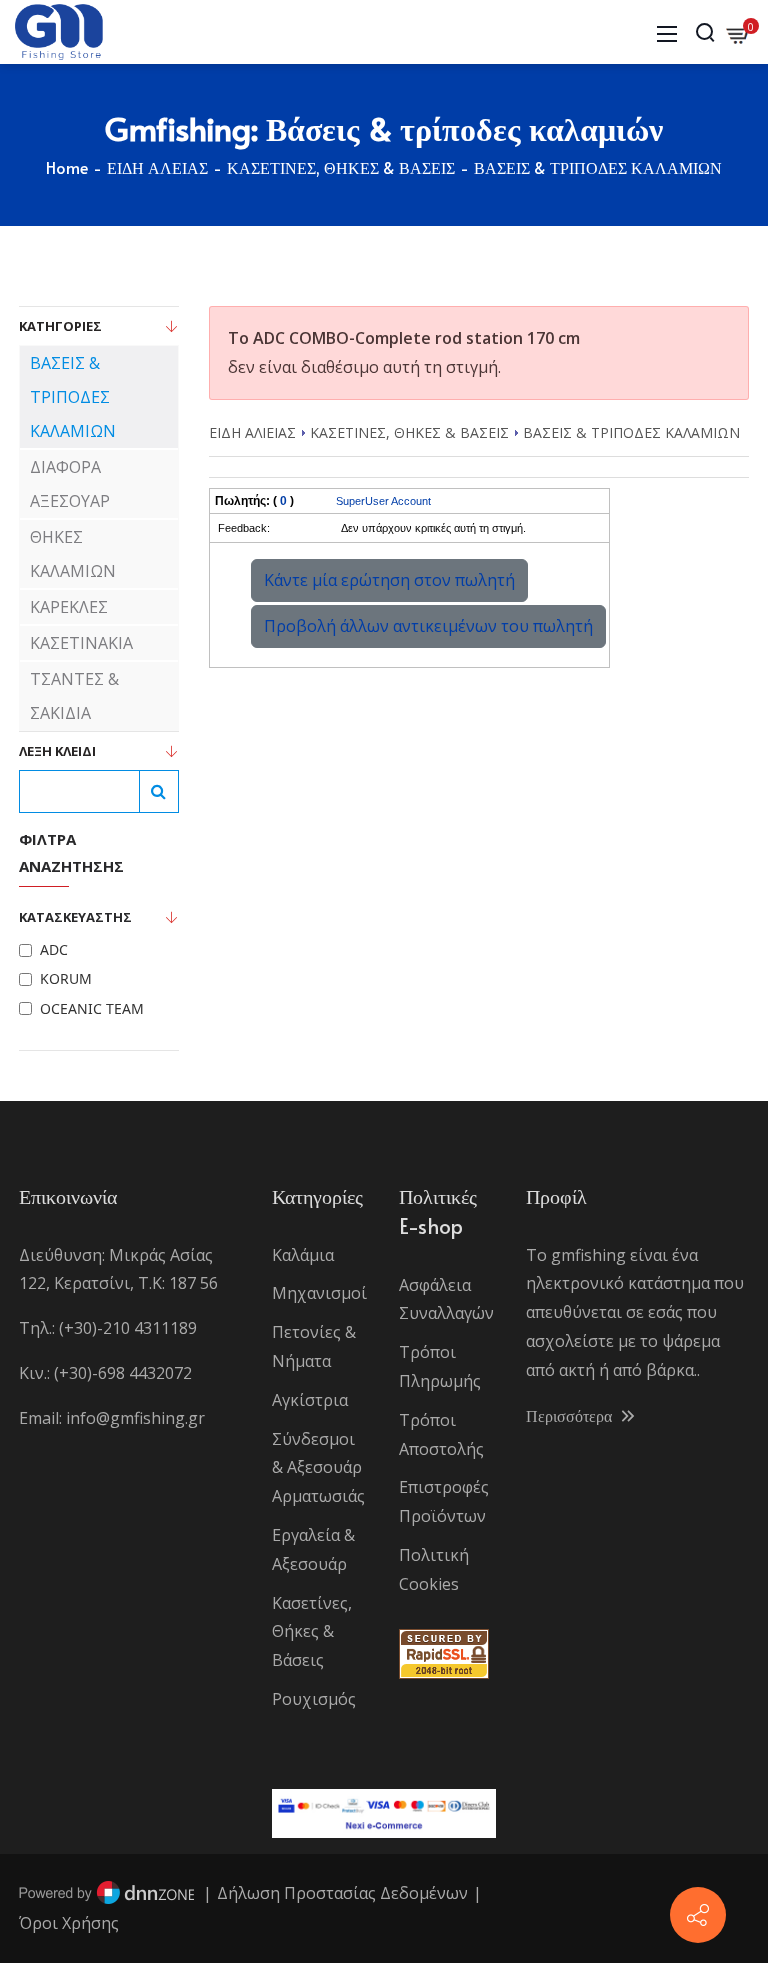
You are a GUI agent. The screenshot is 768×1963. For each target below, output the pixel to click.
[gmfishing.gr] (59, 30)
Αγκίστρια (310, 1400)
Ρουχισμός (314, 1699)
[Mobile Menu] (667, 32)
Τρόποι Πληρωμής (440, 1366)
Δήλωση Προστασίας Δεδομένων (342, 1893)
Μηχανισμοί (319, 1293)
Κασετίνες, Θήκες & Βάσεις (312, 1632)
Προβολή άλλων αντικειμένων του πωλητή (428, 626)
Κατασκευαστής (75, 917)
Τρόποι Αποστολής (441, 1434)
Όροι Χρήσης (69, 1923)
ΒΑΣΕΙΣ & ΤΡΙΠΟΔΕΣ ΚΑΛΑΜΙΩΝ (631, 432)
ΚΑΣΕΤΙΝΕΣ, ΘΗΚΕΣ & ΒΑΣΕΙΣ (409, 432)
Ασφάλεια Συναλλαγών (446, 1299)
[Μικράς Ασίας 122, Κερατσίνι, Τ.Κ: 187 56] (698, 1915)
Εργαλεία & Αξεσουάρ (313, 1549)
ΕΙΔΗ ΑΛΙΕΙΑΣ (252, 432)
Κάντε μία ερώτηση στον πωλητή (389, 580)
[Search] (705, 32)
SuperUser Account (383, 501)
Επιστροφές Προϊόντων (444, 1501)
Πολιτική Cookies (434, 1569)
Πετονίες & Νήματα (314, 1346)
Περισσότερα (571, 1415)
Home (67, 167)
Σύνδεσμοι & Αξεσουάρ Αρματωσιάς (318, 1468)
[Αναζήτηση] (159, 791)
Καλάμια (303, 1255)
